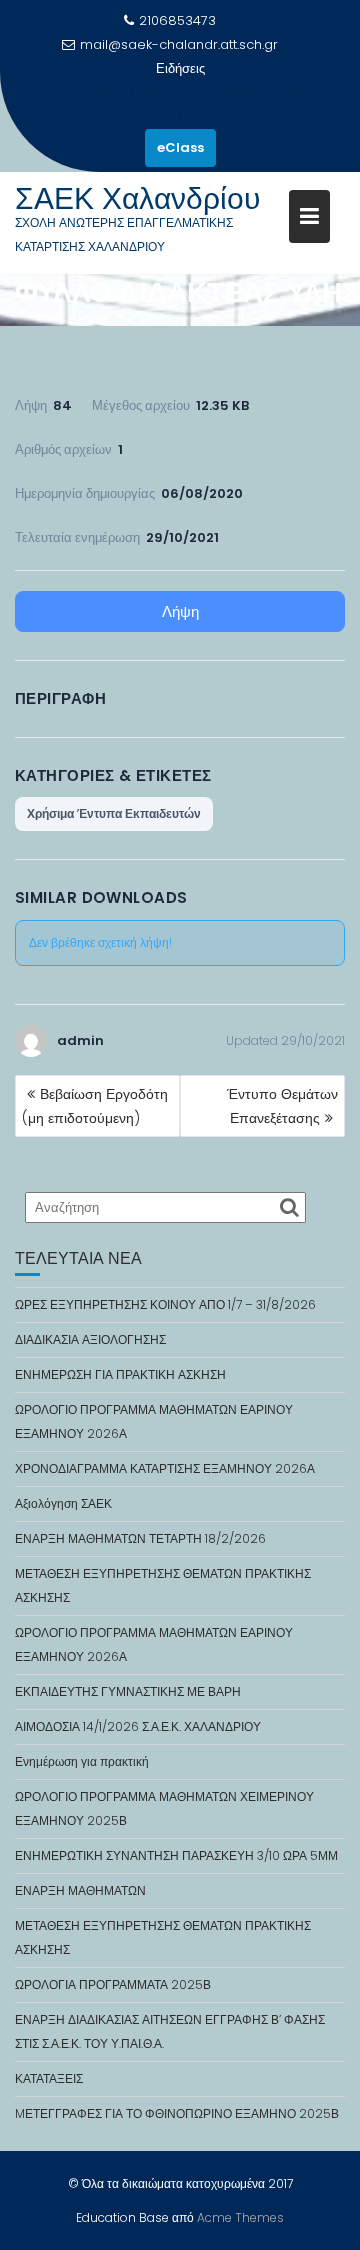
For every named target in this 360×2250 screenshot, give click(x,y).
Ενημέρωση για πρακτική (82, 1761)
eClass (180, 147)
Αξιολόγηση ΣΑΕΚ (63, 1503)
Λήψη (180, 611)
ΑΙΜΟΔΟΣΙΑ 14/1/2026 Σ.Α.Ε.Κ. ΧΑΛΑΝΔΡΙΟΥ (138, 1726)
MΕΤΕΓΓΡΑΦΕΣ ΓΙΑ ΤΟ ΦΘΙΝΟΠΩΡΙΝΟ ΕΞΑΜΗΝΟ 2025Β (177, 2113)
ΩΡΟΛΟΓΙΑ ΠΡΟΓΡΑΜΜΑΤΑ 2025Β (113, 1984)
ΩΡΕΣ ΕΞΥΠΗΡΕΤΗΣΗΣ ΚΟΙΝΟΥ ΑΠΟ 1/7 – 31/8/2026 (165, 1304)
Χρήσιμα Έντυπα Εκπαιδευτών (114, 813)
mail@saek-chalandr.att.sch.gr (179, 44)
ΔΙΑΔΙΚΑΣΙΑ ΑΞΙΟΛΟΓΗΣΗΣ (90, 1339)
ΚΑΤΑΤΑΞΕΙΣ (49, 2078)
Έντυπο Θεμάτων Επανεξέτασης (282, 1106)
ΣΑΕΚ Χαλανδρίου (137, 198)
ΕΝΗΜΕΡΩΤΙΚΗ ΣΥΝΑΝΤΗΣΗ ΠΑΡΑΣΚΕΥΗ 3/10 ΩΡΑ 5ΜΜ (176, 1855)
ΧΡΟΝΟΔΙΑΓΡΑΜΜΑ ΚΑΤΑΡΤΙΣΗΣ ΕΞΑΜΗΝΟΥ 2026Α (165, 1468)
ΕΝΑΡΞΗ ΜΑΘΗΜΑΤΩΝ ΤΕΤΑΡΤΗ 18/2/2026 (140, 1538)
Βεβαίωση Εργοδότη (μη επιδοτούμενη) (95, 1106)
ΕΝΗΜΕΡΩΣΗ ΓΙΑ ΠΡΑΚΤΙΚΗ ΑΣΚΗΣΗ (120, 1374)
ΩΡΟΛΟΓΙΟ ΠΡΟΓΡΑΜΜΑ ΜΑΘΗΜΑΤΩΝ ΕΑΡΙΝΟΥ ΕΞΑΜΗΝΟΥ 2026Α (180, 104)
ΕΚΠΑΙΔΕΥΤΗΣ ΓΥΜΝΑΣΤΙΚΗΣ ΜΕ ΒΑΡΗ (128, 1691)
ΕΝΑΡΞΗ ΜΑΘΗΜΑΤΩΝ (80, 1890)
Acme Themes (240, 2217)
